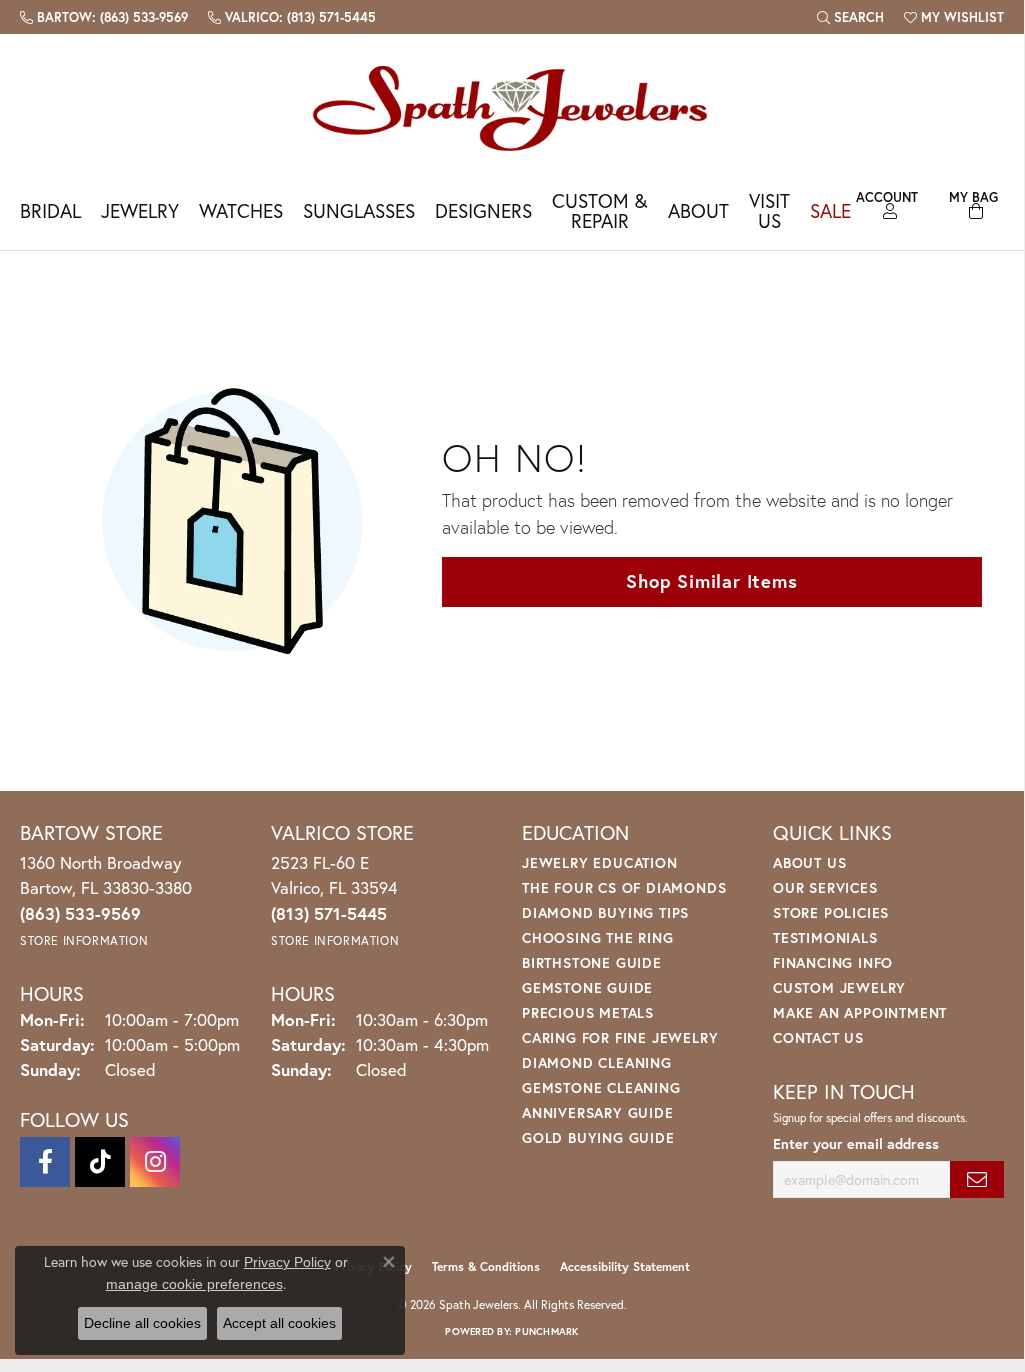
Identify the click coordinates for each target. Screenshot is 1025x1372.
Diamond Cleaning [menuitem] (597, 1062)
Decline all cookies (142, 1323)
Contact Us (818, 1037)
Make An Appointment (860, 1012)
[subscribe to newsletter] (977, 1179)
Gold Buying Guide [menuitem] (598, 1137)
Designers (483, 210)
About (698, 210)
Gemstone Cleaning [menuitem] (601, 1087)
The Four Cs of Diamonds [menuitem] (624, 887)
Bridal (50, 210)
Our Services (825, 887)
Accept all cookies (279, 1323)
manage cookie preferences (194, 1284)
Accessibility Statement (625, 1266)
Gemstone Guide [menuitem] (587, 987)
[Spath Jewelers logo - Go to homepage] (512, 107)
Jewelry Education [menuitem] (600, 862)
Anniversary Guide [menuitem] (598, 1112)
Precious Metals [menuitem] (588, 1012)
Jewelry (140, 210)
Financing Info (833, 962)
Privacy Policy (287, 1262)
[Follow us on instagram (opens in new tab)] (155, 1162)
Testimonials (825, 937)
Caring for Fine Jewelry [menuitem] (620, 1037)
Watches (241, 210)
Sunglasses (359, 210)
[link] (104, 17)
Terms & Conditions (486, 1266)
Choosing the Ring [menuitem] (598, 937)
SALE (830, 210)
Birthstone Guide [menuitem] (592, 962)
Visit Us (769, 210)
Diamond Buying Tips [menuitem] (605, 912)
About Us (809, 862)
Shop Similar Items (711, 581)
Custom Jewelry (839, 987)
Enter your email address (856, 1143)
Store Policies (831, 912)
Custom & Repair (599, 210)
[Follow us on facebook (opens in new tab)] (45, 1162)
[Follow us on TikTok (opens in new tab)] (100, 1162)
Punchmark (546, 1331)
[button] (850, 17)
